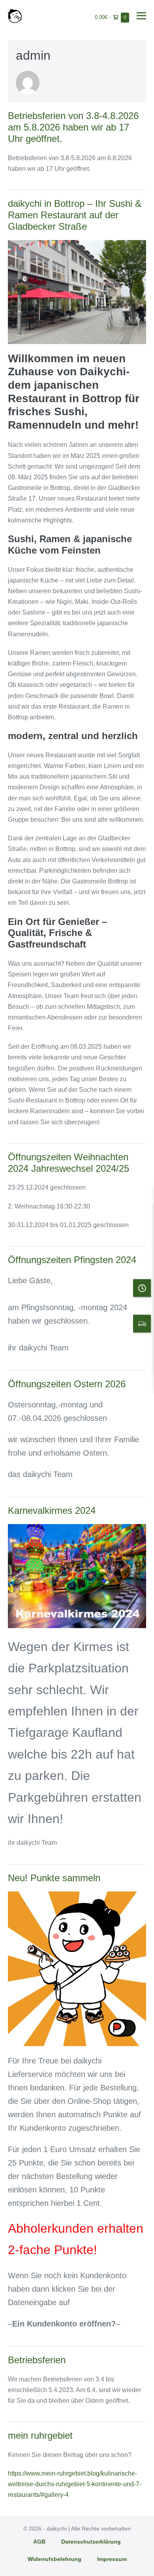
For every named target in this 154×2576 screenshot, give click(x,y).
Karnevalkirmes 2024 (52, 1510)
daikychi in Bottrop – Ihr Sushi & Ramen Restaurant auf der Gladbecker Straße (75, 215)
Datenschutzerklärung (91, 2542)
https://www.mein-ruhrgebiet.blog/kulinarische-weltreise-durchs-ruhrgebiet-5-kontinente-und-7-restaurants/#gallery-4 (75, 2484)
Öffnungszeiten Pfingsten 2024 (72, 1260)
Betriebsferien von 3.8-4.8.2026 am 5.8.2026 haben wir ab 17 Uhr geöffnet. (73, 127)
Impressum (112, 2559)
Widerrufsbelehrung (54, 2559)
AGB (39, 2542)
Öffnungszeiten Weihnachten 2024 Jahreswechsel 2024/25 (69, 1163)
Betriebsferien (37, 2360)
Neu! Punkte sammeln (54, 1878)
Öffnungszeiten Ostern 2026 (67, 1384)
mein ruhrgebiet (40, 2435)
